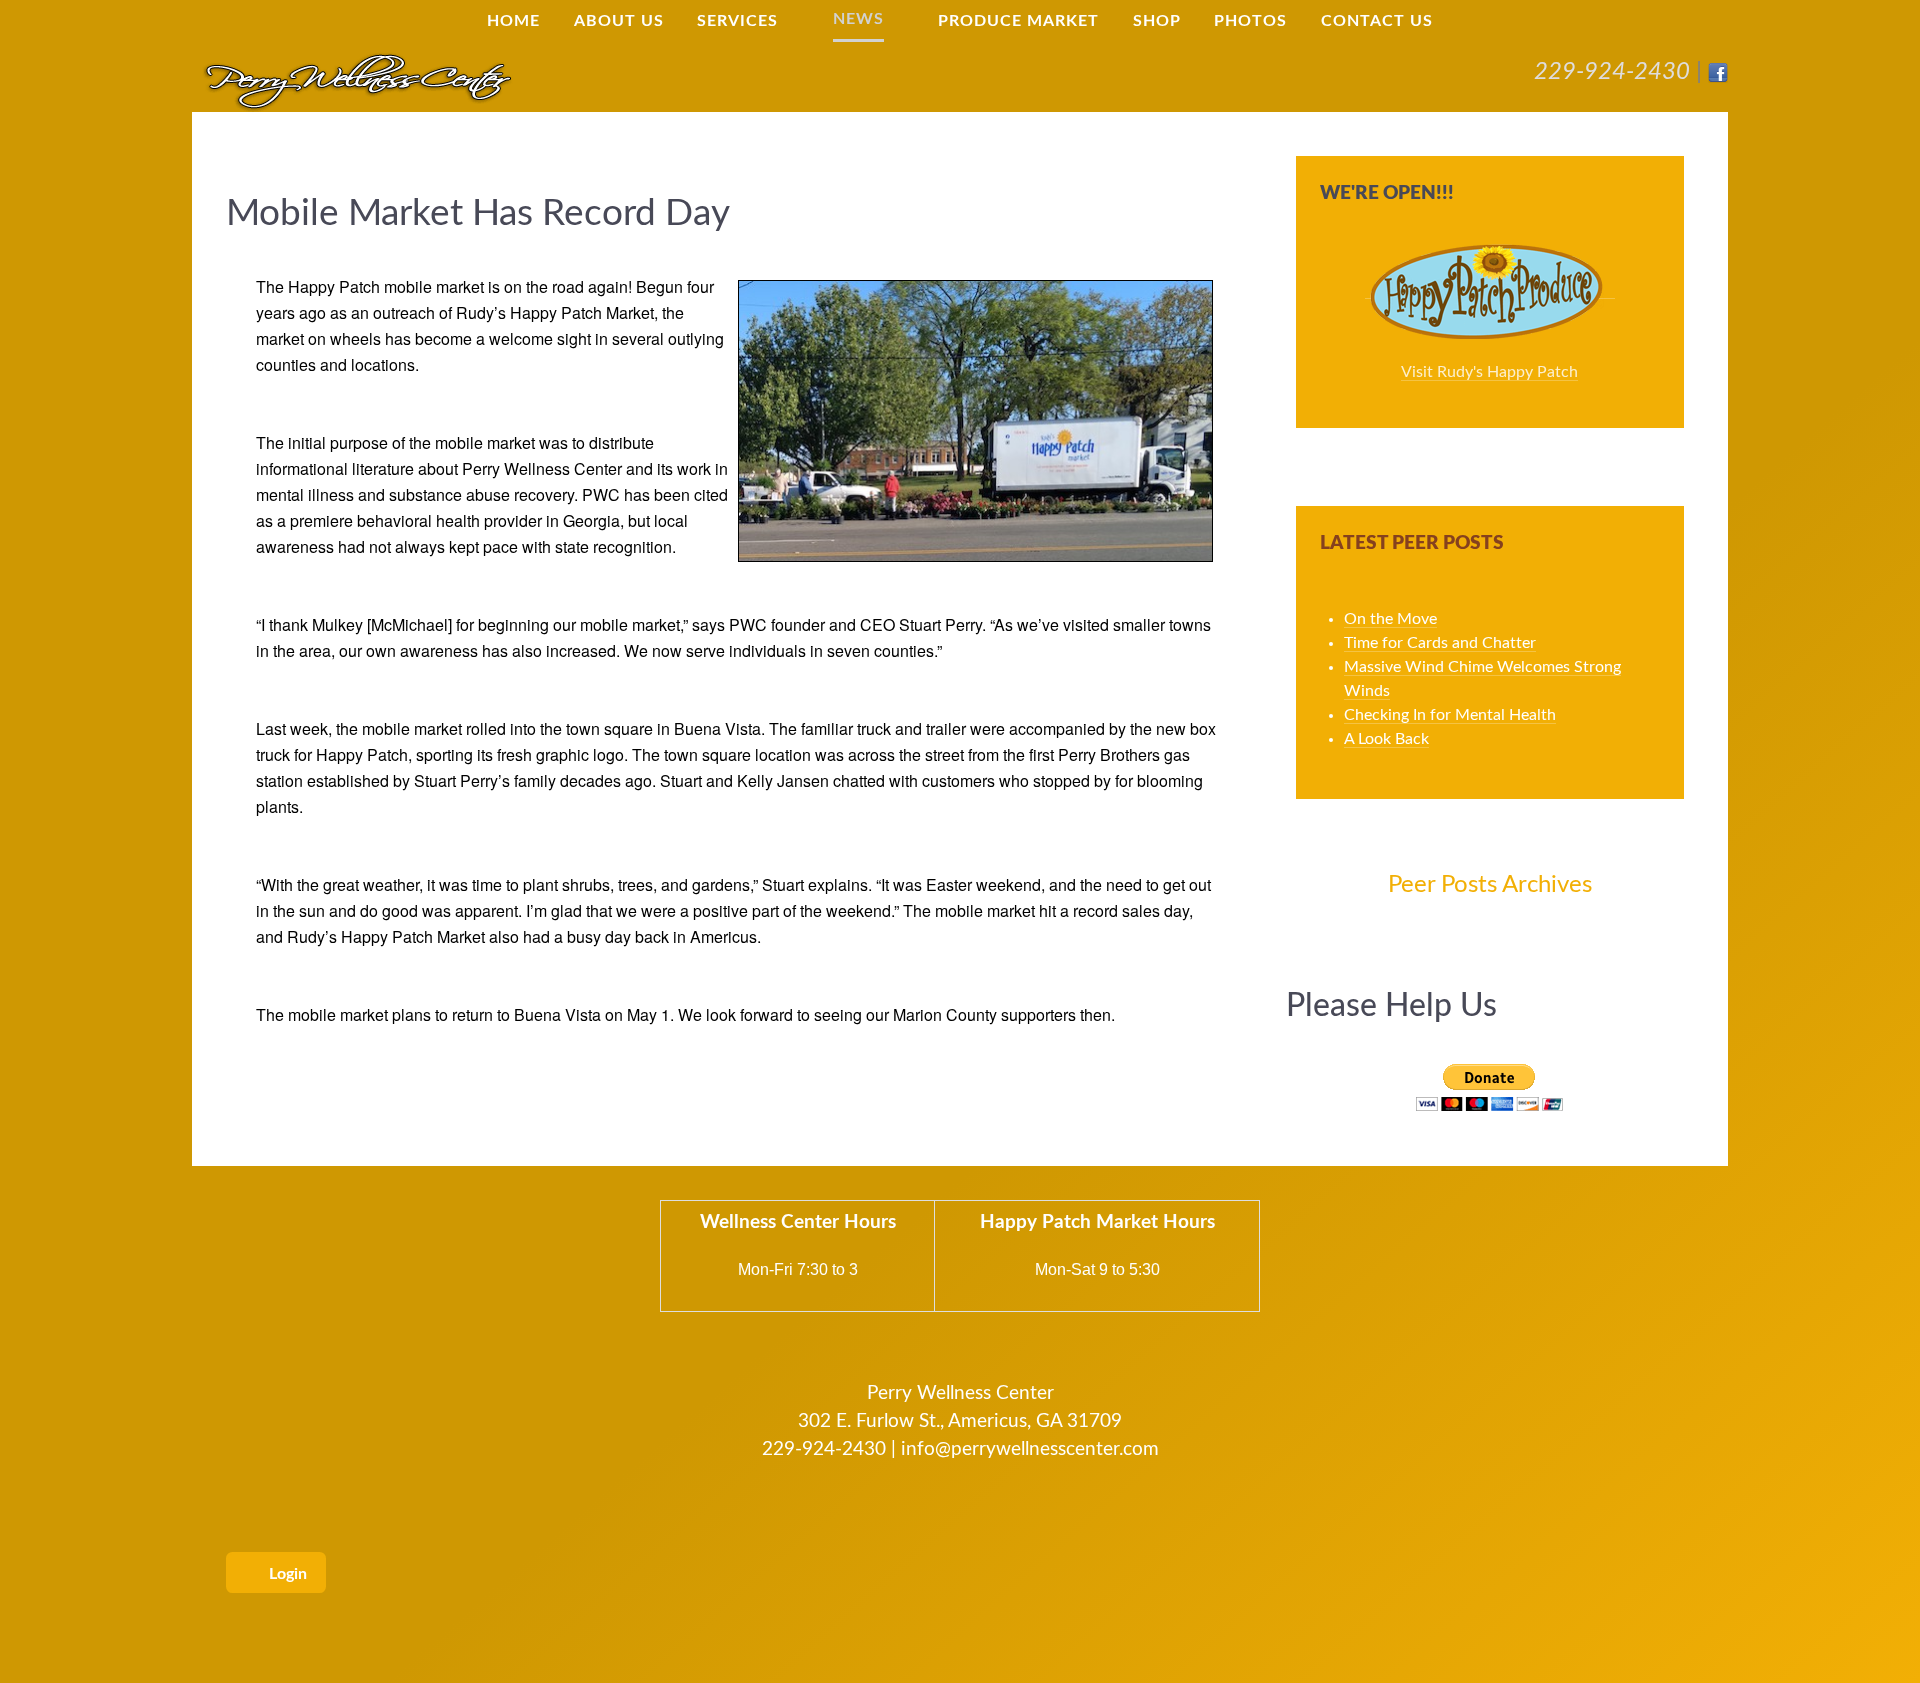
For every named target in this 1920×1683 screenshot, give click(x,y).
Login (286, 1574)
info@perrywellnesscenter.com (1030, 1449)
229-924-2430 (1612, 72)
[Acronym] (357, 80)
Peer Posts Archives (1490, 885)
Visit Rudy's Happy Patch (1489, 372)
